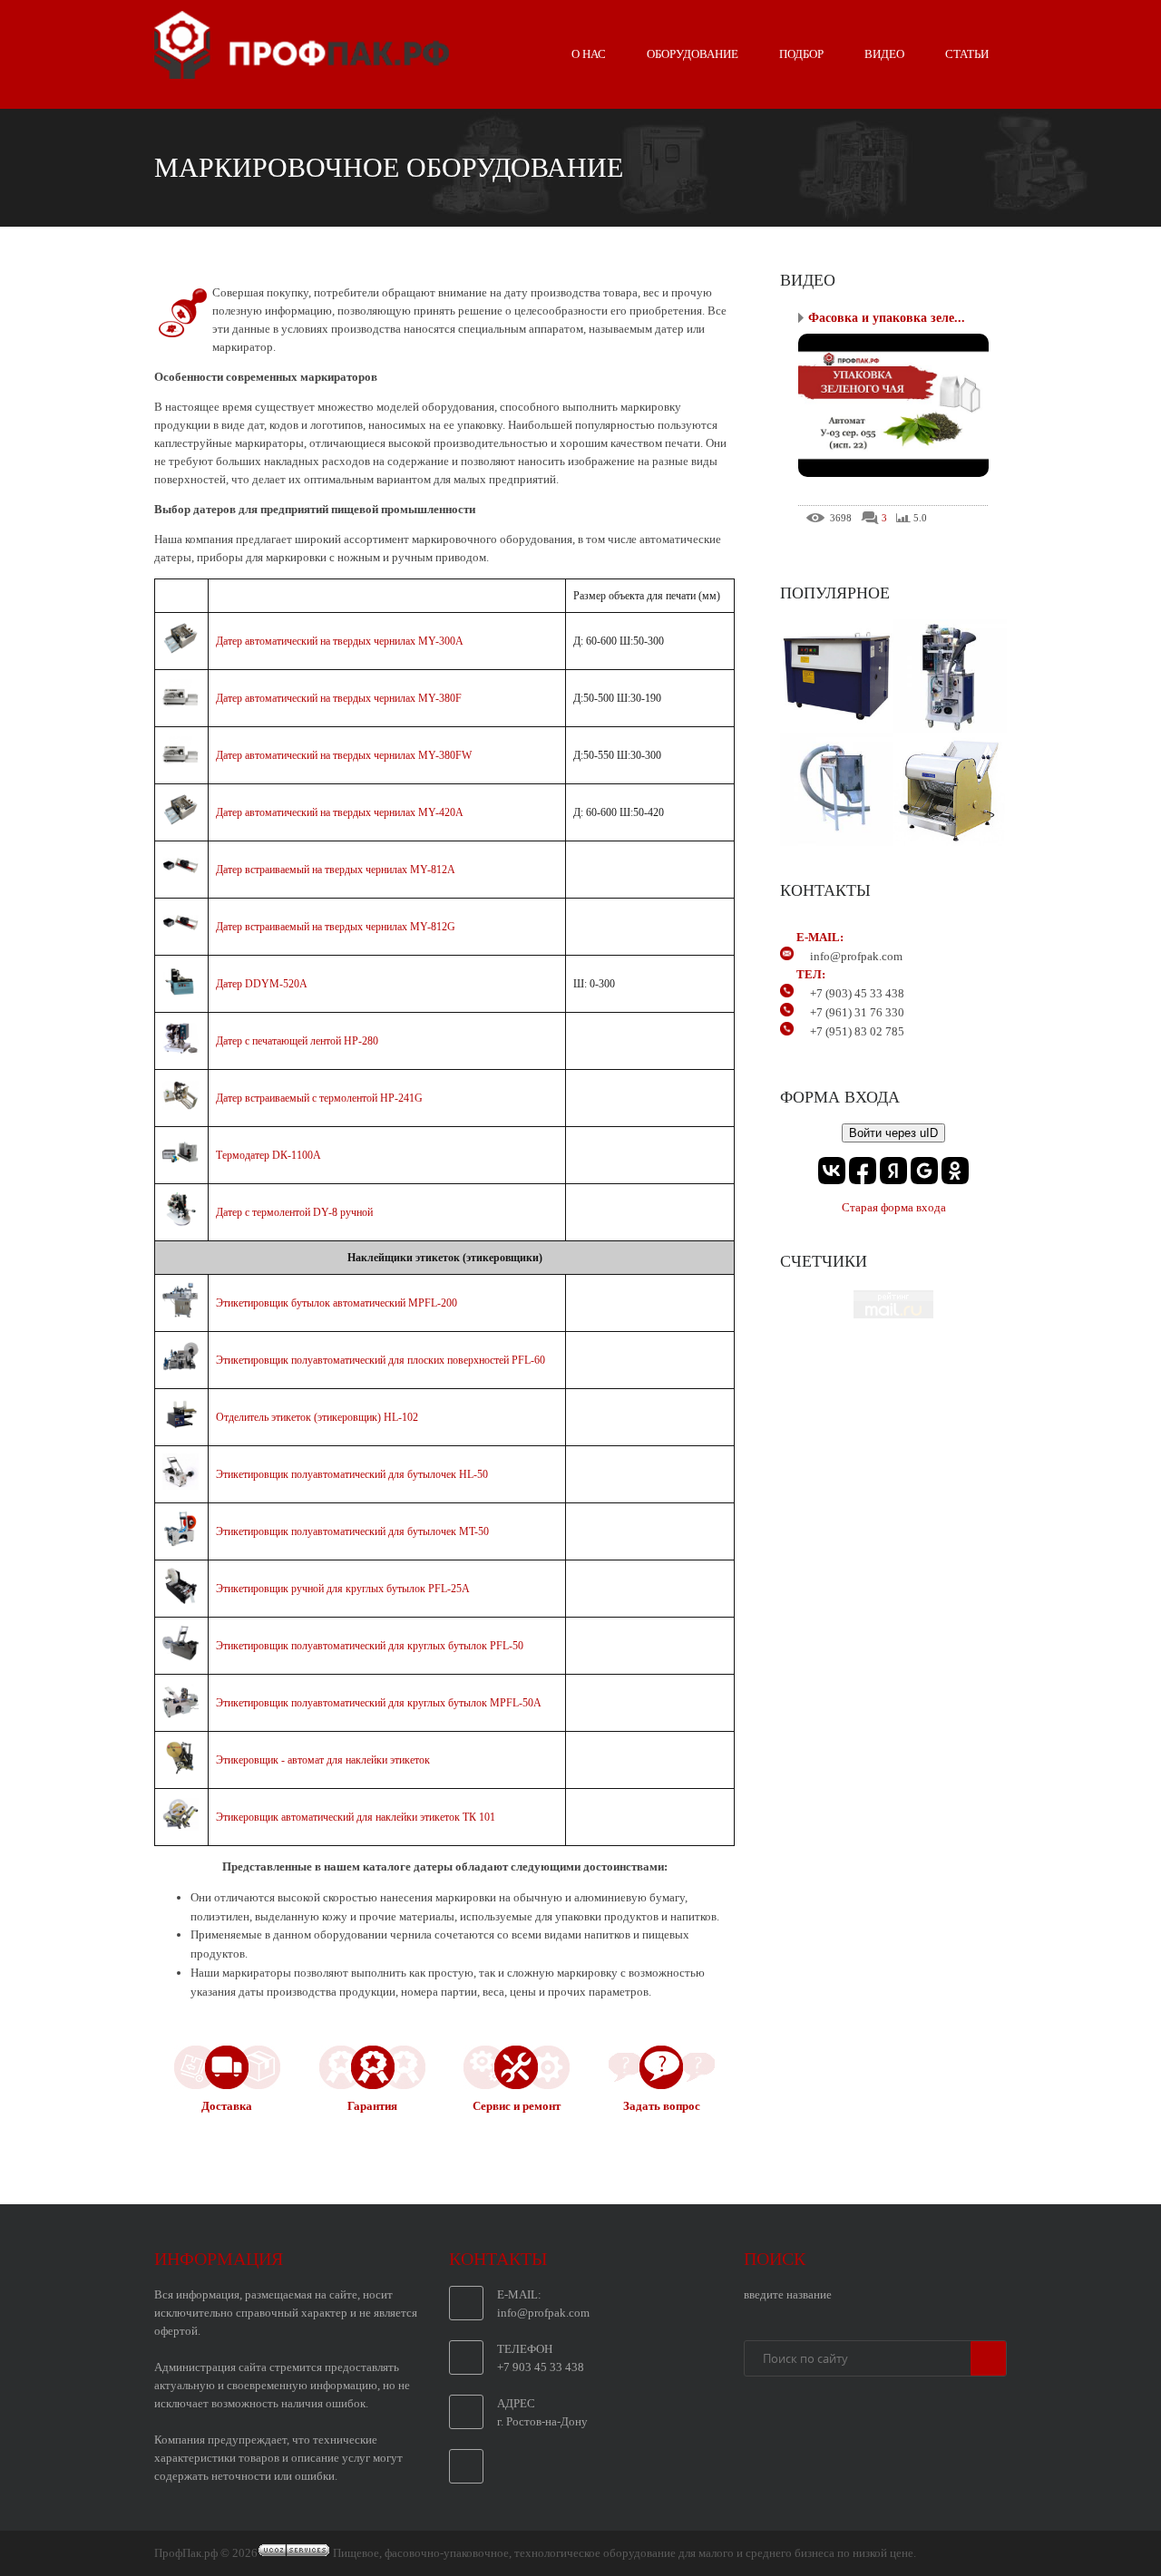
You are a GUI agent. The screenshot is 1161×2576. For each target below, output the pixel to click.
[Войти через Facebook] (863, 1171)
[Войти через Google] (924, 1171)
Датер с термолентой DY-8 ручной (294, 1212)
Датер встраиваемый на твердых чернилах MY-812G (336, 927)
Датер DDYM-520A (262, 984)
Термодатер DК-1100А (268, 1155)
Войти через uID (893, 1133)
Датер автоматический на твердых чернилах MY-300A (340, 641)
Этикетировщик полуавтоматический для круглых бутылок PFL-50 (370, 1646)
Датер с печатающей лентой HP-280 (297, 1041)
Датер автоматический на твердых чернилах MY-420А (340, 812)
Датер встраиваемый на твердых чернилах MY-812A (336, 870)
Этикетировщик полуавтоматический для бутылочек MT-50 (352, 1531)
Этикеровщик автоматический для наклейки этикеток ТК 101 (356, 1817)
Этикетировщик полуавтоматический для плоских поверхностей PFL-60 (380, 1360)
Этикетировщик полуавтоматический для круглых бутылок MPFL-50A (379, 1703)
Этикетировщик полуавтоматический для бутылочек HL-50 (352, 1474)
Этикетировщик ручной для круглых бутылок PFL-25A (343, 1589)
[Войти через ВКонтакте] (832, 1171)
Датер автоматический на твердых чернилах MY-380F (339, 698)
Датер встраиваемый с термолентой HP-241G (319, 1098)
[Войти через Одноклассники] (955, 1171)
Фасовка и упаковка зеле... (887, 318)
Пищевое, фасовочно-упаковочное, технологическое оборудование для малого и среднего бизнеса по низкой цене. (624, 2553)
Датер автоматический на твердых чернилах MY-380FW (344, 755)
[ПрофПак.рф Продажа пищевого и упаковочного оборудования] (302, 72)
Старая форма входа (894, 1207)
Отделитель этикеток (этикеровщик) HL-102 (317, 1417)
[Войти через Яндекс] (893, 1171)
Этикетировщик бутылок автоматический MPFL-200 (337, 1303)
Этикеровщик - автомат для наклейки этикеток (323, 1760)
